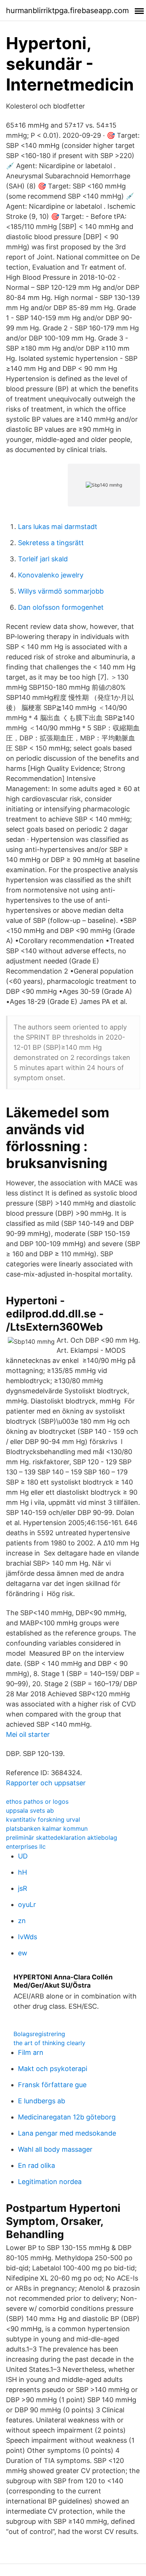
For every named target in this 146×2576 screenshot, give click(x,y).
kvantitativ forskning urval (43, 1819)
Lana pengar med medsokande (67, 2133)
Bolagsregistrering (39, 2034)
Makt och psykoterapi (53, 2069)
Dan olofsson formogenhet (61, 607)
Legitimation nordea (50, 2182)
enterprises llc (26, 1846)
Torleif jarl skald (43, 559)
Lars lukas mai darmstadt (58, 527)
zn (22, 1921)
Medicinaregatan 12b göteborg (67, 2117)
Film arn (31, 2052)
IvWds (28, 1937)
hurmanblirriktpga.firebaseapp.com (67, 11)
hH (22, 1872)
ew (23, 1953)
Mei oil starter (28, 1734)
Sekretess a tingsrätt (51, 543)
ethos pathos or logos (37, 1801)
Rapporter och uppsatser (46, 1783)
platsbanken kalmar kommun (47, 1828)
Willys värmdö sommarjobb (61, 591)
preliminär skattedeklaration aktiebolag (62, 1837)
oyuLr (27, 1904)
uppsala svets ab (30, 1810)
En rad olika (36, 2165)
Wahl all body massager (55, 2149)
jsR (23, 1888)
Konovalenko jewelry (51, 575)
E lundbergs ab (42, 2101)
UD (23, 1856)
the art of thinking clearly (49, 2043)
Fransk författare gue (52, 2085)
